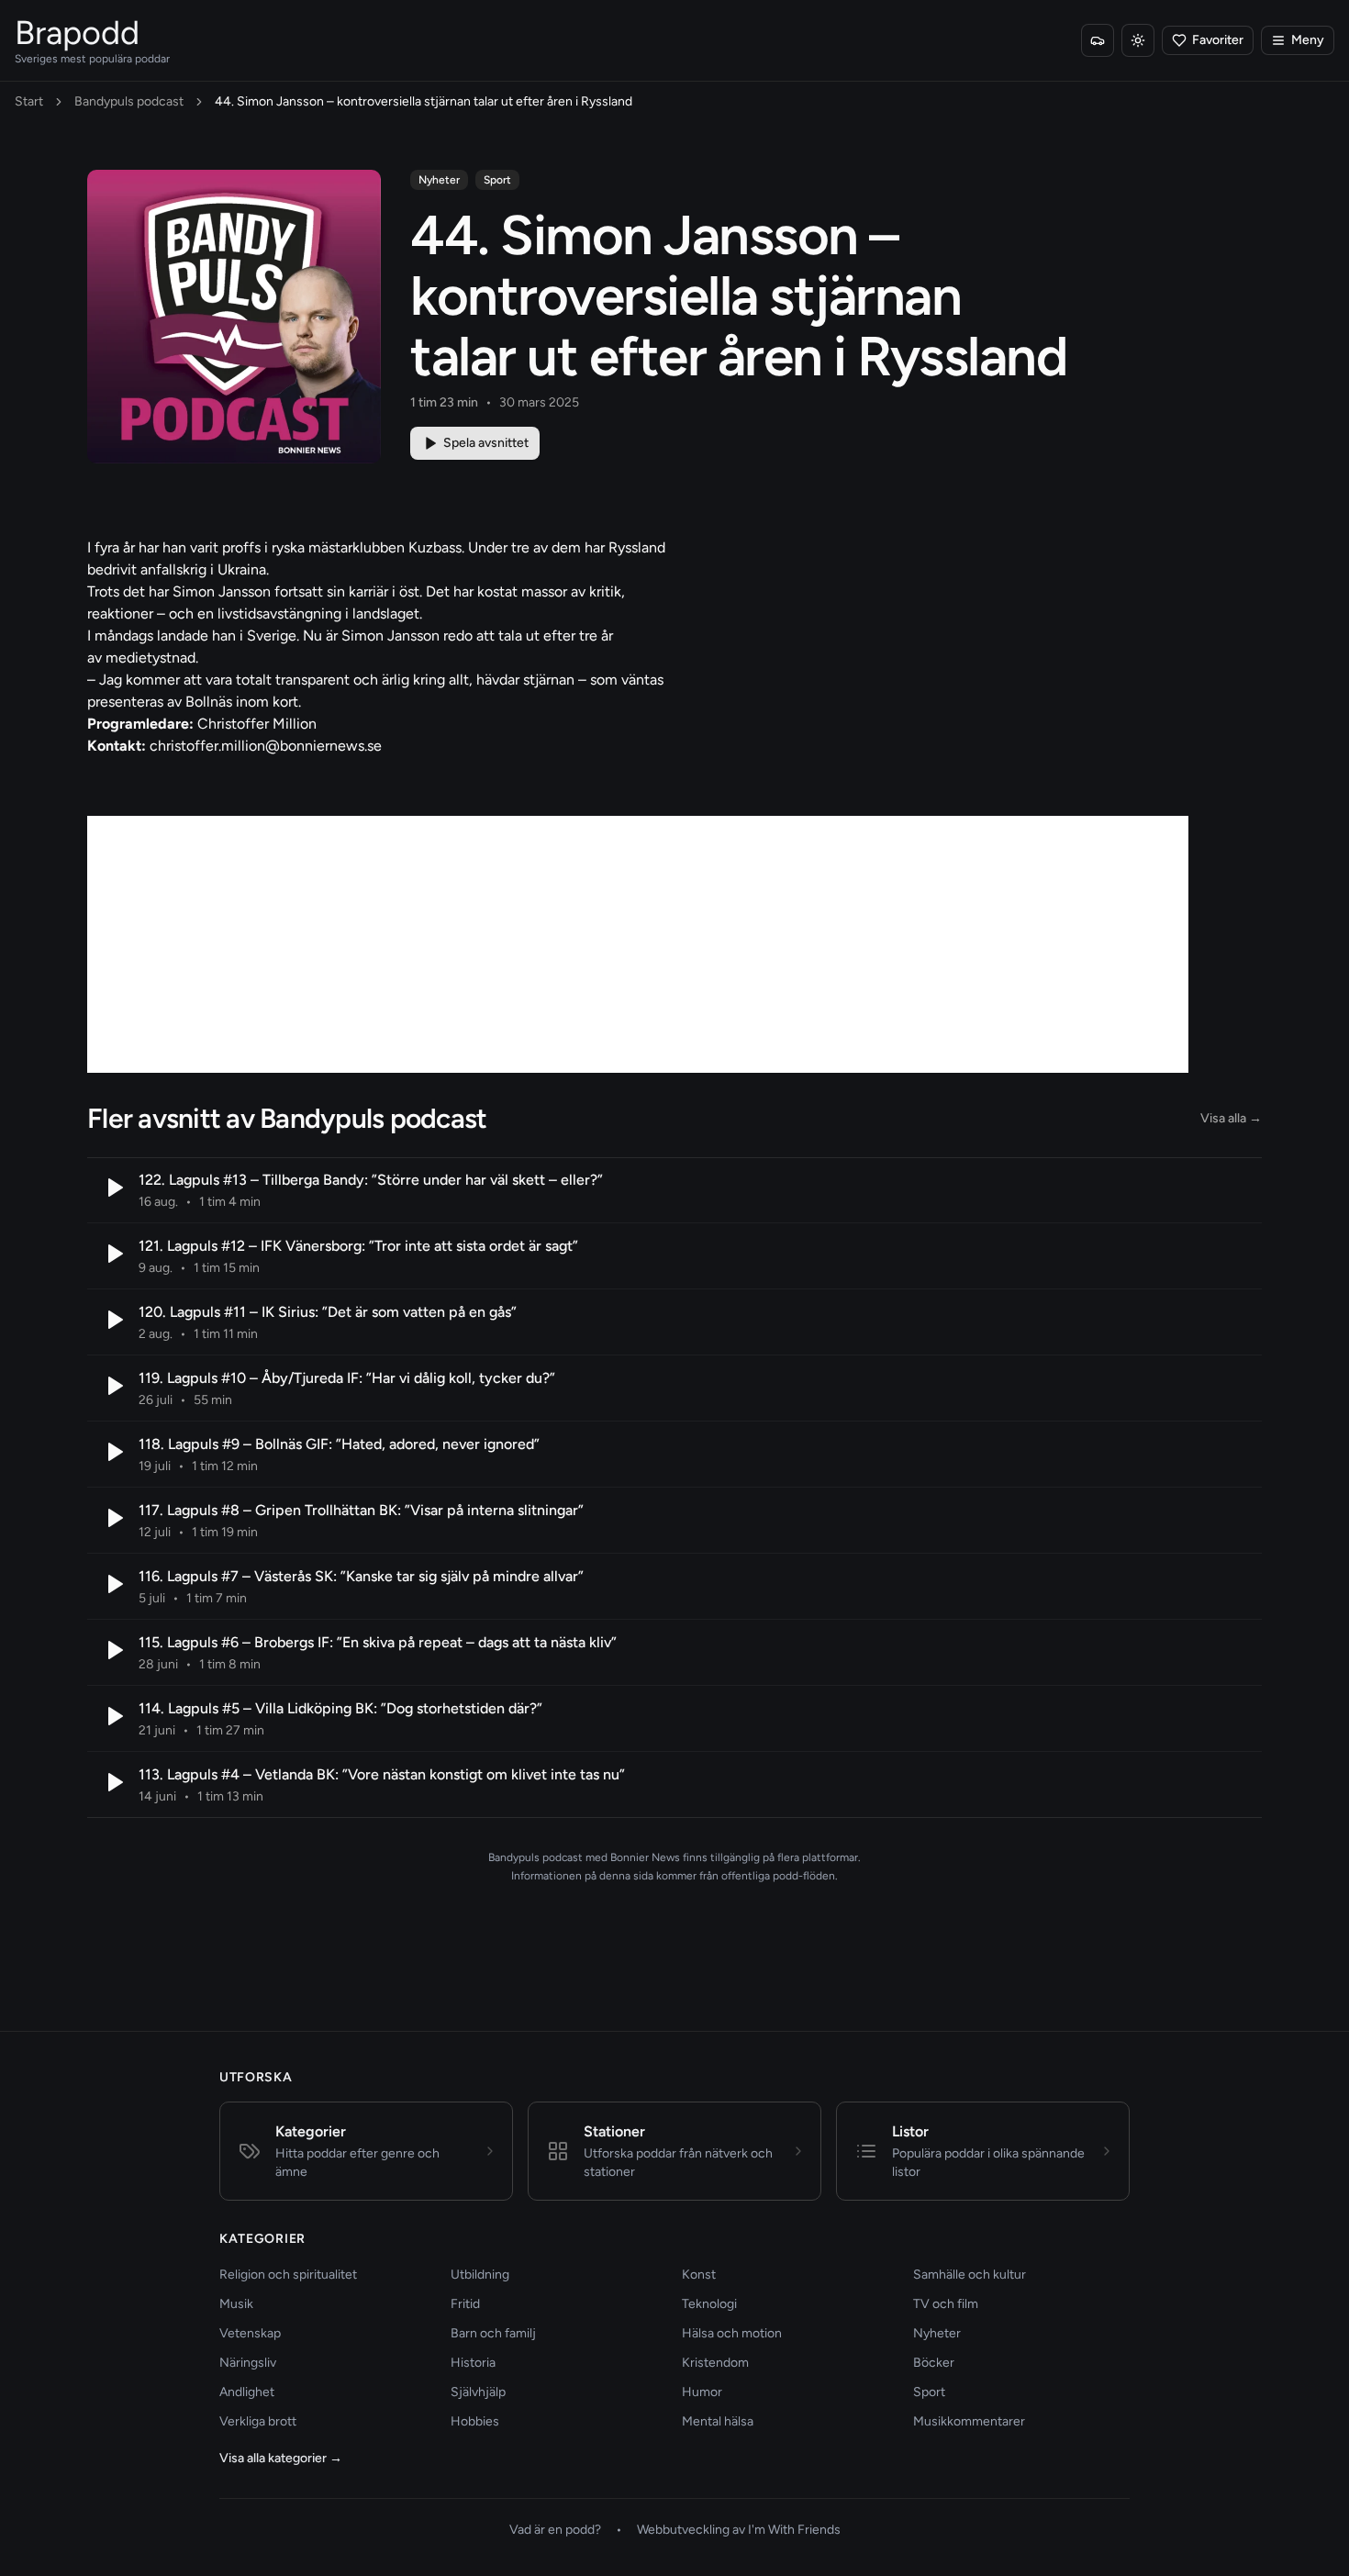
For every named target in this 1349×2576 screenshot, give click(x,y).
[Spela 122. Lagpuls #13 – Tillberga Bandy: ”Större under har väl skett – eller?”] (113, 1188)
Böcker (934, 2363)
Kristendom (715, 2363)
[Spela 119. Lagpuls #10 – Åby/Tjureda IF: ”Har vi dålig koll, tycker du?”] (113, 1386)
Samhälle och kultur (970, 2275)
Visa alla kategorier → (281, 2458)
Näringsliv (248, 2363)
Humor (702, 2392)
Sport (497, 180)
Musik (236, 2304)
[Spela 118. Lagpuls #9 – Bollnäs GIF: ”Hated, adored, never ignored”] (113, 1452)
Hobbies (475, 2421)
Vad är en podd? (555, 2530)
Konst (699, 2275)
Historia (473, 2363)
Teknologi (709, 2304)
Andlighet (247, 2392)
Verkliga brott (258, 2421)
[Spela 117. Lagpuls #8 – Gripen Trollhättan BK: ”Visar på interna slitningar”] (113, 1518)
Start (29, 101)
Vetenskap (250, 2333)
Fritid (465, 2304)
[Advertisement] (638, 944)
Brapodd (77, 33)
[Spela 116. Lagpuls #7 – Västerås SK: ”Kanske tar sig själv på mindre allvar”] (113, 1584)
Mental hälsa (718, 2421)
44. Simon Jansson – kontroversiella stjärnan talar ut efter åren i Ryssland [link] (424, 101)
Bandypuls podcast (129, 101)
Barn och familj (493, 2333)
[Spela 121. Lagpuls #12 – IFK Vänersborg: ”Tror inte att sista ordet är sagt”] (113, 1254)
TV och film (946, 2304)
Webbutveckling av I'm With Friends (739, 2530)
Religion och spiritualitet (288, 2275)
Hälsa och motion (732, 2333)
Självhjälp (478, 2392)
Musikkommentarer (969, 2421)
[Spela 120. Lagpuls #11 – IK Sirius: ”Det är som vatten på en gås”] (113, 1320)
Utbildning (480, 2275)
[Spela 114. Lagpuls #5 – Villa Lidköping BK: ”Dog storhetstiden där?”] (113, 1716)
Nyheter (439, 180)
